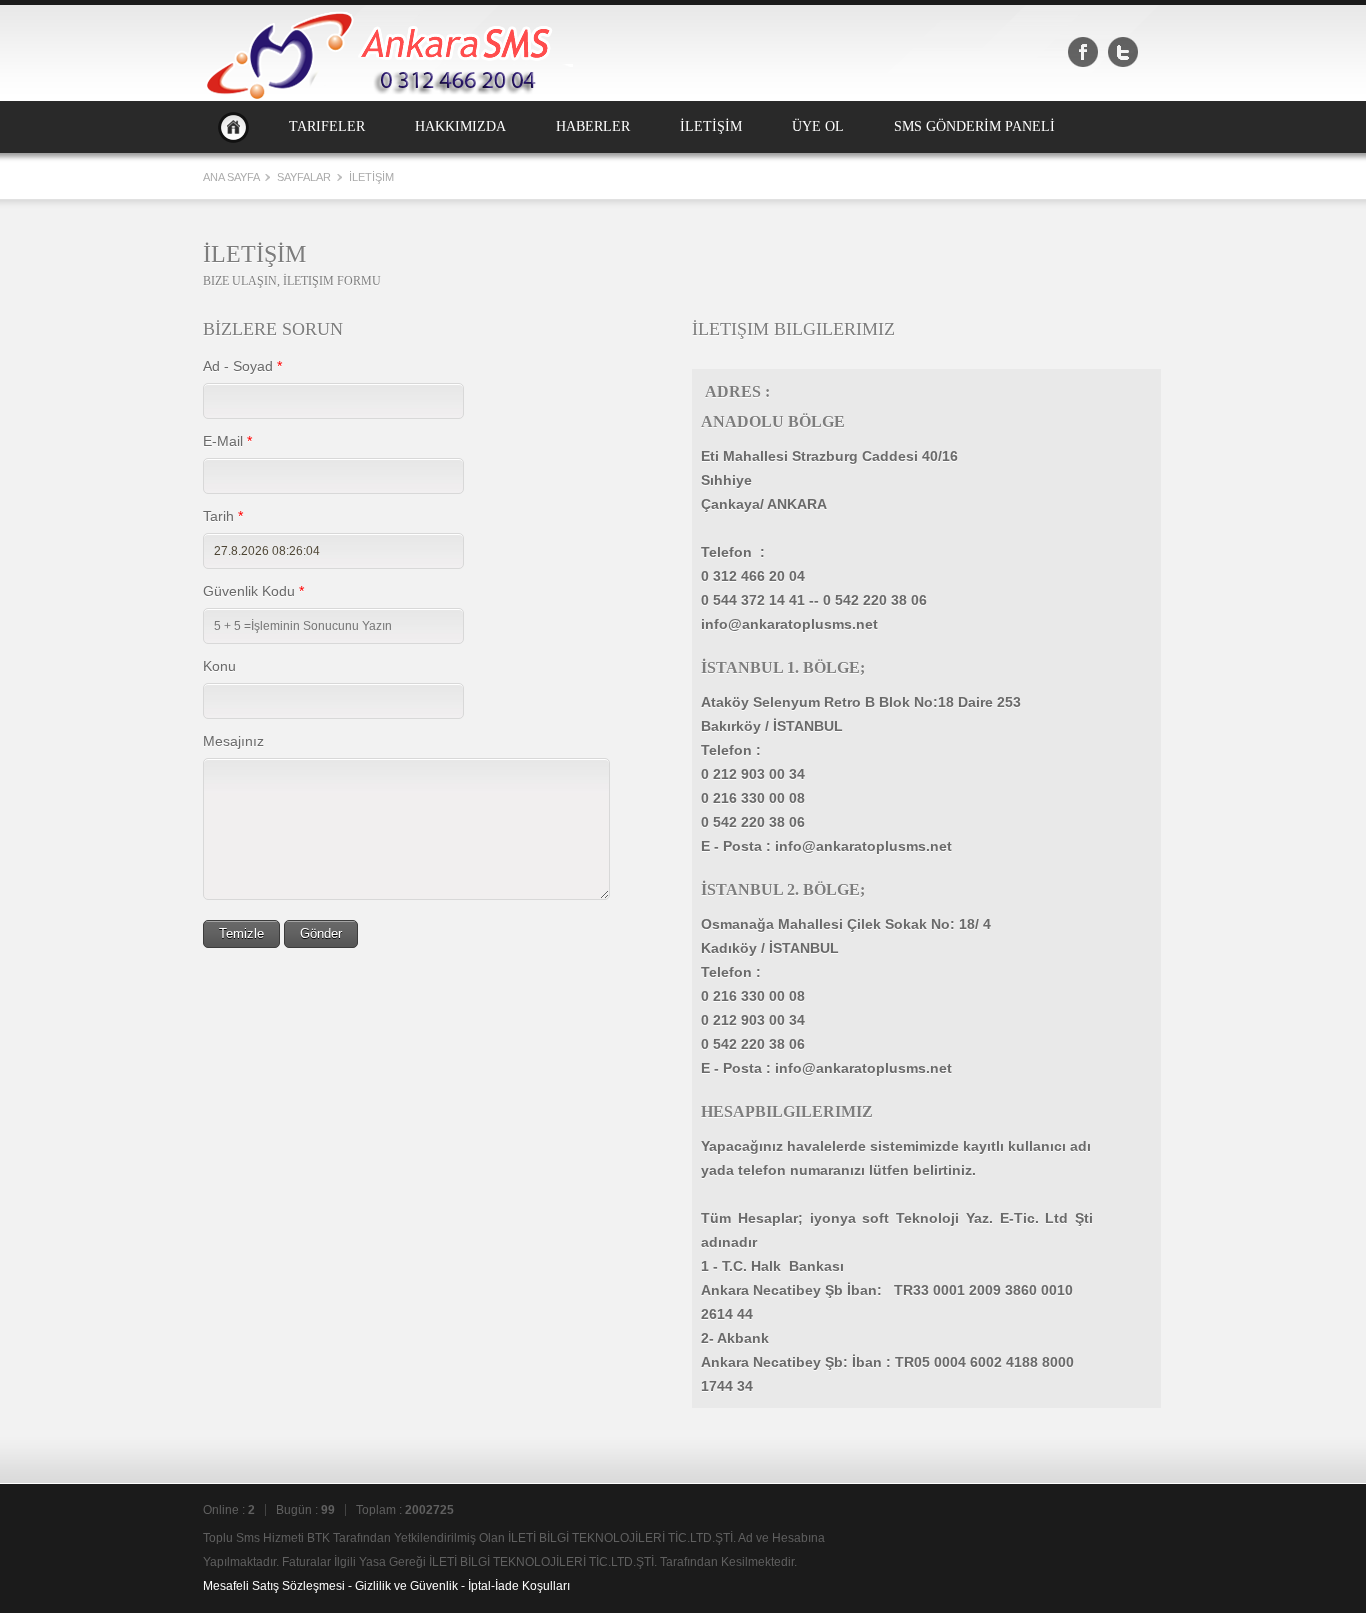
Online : (229, 1510)
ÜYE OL (818, 126)
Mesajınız (233, 741)
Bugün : (305, 1510)
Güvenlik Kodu (253, 591)
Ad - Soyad (242, 366)
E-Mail (227, 441)
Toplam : (405, 1510)
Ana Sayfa (233, 127)
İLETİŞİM (711, 126)
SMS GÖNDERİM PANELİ (974, 126)
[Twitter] (1123, 52)
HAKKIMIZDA (460, 126)
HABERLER (593, 126)
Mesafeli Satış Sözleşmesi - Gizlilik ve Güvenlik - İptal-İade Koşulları (386, 1586)
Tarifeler (327, 126)
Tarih (223, 516)
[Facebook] (1083, 52)
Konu (219, 666)
